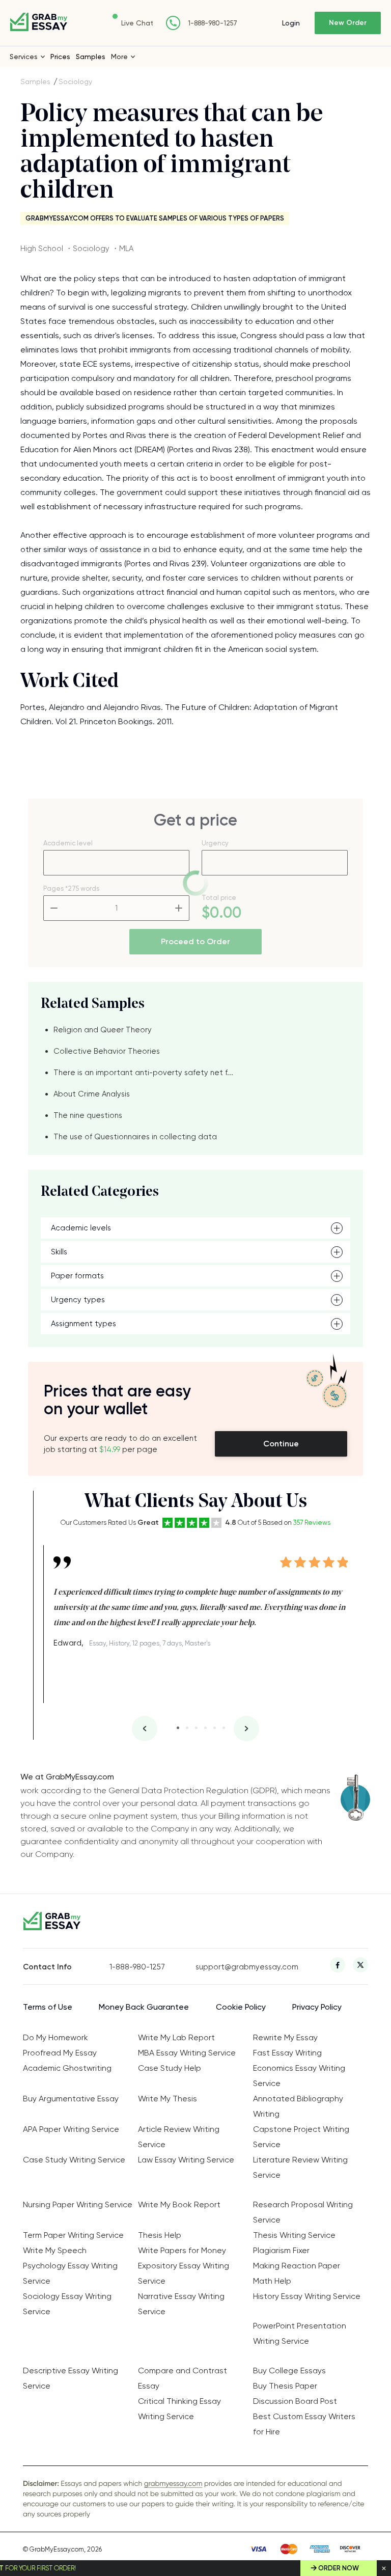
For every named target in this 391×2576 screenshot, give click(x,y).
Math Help (272, 2281)
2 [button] (187, 1728)
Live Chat (137, 23)
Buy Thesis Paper (285, 2386)
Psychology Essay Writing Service (70, 2273)
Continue (281, 1444)
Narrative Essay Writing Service (181, 2304)
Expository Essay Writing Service (184, 2273)
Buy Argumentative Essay (71, 2099)
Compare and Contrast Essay (183, 2378)
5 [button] (215, 1728)
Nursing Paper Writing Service (78, 2204)
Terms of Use (48, 2007)
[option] (201, 1598)
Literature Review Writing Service (300, 2167)
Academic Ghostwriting (67, 2068)
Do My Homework (55, 2037)
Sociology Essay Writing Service (67, 2304)
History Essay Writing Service (307, 2296)
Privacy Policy (317, 2007)
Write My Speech (55, 2250)
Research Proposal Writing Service (303, 2212)
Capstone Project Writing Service (301, 2137)
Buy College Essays (289, 2371)
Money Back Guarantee (144, 2007)
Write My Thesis (167, 2099)
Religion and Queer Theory (103, 1030)
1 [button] (178, 1728)
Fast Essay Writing (287, 2053)
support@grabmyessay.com (239, 1967)
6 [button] (224, 1728)
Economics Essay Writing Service (299, 2076)
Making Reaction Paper (297, 2266)
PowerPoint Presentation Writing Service (300, 2333)
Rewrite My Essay (285, 2037)
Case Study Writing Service (74, 2160)
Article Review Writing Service (179, 2137)
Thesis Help (160, 2235)
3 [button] (196, 1728)
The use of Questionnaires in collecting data (135, 1137)
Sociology (75, 81)
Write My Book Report (179, 2204)
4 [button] (205, 1728)
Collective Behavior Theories (107, 1051)
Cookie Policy (241, 2007)
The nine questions (88, 1115)
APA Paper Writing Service (71, 2129)
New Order (348, 23)
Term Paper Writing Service (73, 2235)
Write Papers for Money (182, 2250)
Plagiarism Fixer (281, 2250)
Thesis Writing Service (294, 2235)
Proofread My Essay (60, 2053)
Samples (91, 57)
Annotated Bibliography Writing (298, 2106)
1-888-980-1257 (213, 23)
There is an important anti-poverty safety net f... (143, 1073)
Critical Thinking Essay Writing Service (179, 2409)
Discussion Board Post (295, 2401)
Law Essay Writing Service (186, 2160)
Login (291, 23)
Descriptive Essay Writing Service (71, 2378)
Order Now (339, 2568)
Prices (60, 57)
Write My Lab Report (176, 2037)
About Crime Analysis (92, 1094)
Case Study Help (170, 2068)
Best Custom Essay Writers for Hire (304, 2424)
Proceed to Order (195, 941)
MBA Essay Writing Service (187, 2053)
